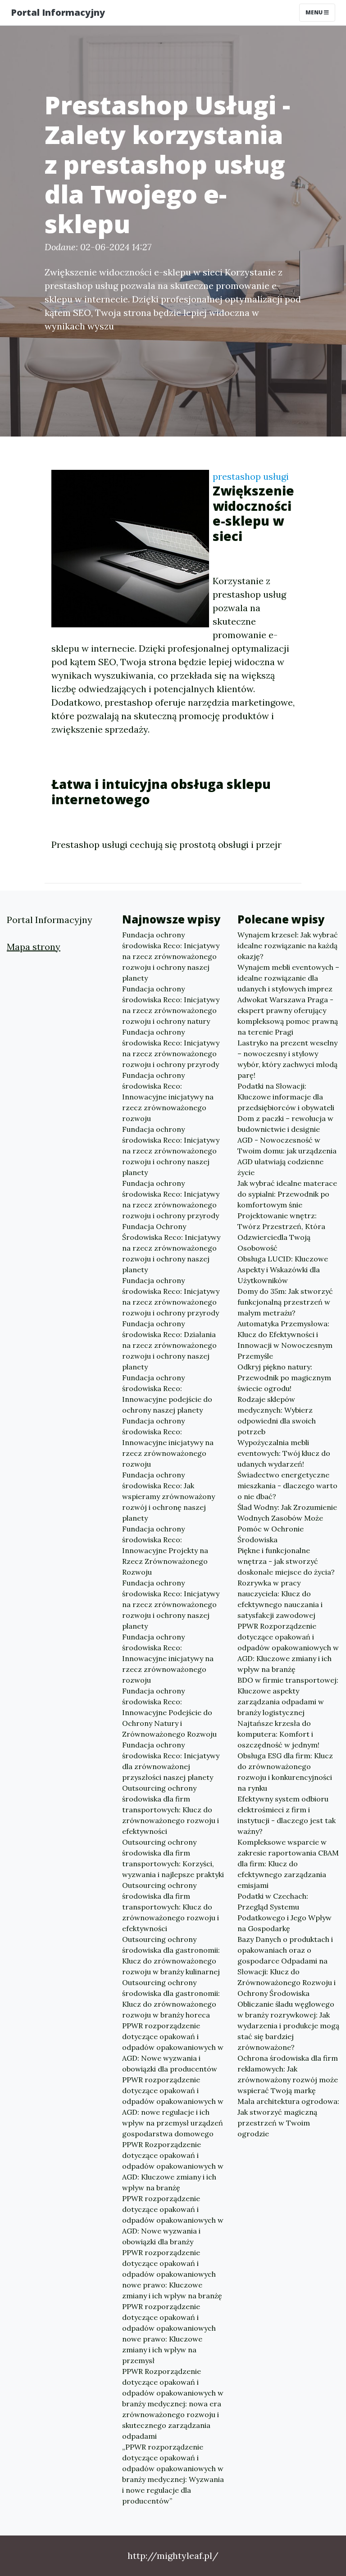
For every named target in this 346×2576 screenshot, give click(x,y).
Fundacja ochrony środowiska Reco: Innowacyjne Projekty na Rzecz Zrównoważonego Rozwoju (165, 1550)
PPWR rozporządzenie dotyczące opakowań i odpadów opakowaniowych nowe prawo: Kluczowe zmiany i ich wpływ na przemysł (169, 2333)
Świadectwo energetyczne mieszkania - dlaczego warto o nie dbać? (287, 1486)
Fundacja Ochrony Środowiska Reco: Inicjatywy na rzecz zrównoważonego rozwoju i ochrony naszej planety (171, 1248)
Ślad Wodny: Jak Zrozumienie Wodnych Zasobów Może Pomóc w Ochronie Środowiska (287, 1523)
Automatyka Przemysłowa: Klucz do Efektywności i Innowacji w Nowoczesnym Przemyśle (285, 1340)
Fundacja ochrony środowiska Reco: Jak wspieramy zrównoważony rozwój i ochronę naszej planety (168, 1496)
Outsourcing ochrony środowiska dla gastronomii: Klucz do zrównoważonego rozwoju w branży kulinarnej (171, 1955)
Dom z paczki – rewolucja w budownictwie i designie (285, 1124)
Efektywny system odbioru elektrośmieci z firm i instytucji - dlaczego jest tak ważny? (287, 1815)
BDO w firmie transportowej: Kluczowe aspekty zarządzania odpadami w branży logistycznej (288, 1696)
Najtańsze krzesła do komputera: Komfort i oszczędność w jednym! (278, 1734)
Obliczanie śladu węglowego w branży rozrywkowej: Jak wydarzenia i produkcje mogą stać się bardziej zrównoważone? (288, 2026)
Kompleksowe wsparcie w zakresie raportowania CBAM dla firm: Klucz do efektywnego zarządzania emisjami (288, 1864)
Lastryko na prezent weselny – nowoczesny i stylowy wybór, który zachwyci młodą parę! (287, 1059)
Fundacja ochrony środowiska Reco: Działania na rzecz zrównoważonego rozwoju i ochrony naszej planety (169, 1345)
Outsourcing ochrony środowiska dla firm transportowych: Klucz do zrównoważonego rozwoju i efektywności (171, 1810)
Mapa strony (34, 947)
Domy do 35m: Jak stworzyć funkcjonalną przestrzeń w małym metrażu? (285, 1302)
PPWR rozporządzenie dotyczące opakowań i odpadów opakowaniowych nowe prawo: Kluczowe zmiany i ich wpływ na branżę (172, 2274)
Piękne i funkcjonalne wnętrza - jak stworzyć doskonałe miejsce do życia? (286, 1561)
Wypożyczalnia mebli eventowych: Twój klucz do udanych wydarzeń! (284, 1453)
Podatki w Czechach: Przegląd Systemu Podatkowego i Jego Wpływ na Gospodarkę (285, 1912)
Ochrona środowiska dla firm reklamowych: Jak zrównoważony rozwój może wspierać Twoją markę (288, 2074)
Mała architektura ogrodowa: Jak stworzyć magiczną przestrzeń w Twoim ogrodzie (288, 2117)
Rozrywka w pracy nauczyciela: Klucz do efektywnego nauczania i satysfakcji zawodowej (280, 1599)
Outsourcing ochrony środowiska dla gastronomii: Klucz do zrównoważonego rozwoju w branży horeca (171, 1999)
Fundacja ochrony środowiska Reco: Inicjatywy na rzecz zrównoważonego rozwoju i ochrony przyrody (171, 1048)
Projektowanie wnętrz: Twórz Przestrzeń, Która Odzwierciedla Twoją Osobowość (281, 1232)
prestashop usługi (251, 476)
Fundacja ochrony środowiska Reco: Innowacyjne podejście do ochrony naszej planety (167, 1394)
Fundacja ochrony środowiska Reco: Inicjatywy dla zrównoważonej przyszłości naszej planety (171, 1761)
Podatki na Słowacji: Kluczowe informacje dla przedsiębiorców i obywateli (286, 1097)
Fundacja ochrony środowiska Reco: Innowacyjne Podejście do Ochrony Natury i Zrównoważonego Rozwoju (169, 1712)
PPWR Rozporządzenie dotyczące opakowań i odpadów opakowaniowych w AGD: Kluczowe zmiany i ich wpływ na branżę (173, 2166)
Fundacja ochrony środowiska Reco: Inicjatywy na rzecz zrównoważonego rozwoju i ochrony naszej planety (171, 956)
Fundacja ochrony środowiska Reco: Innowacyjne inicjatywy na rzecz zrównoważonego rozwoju (168, 1097)
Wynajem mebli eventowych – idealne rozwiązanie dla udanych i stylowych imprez (288, 978)
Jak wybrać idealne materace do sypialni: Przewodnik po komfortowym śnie (287, 1194)
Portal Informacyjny (58, 12)
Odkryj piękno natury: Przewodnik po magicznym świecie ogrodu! (284, 1378)
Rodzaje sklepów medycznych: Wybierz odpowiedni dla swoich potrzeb (277, 1415)
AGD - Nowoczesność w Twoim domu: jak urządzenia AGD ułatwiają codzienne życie (287, 1156)
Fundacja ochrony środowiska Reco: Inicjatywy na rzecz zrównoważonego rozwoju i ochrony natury (171, 1005)
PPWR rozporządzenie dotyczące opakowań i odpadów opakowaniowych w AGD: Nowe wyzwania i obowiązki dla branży (173, 2220)
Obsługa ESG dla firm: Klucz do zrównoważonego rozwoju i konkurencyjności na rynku (285, 1772)
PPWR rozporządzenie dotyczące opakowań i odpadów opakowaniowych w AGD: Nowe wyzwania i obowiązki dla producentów (173, 2047)
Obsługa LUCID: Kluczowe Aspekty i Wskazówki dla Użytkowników (283, 1270)
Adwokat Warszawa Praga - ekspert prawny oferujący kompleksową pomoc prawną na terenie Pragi (288, 1016)
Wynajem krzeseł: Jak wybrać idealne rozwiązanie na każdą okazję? (288, 946)
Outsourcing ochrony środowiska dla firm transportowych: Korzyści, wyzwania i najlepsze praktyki (173, 1858)
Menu (315, 12)
